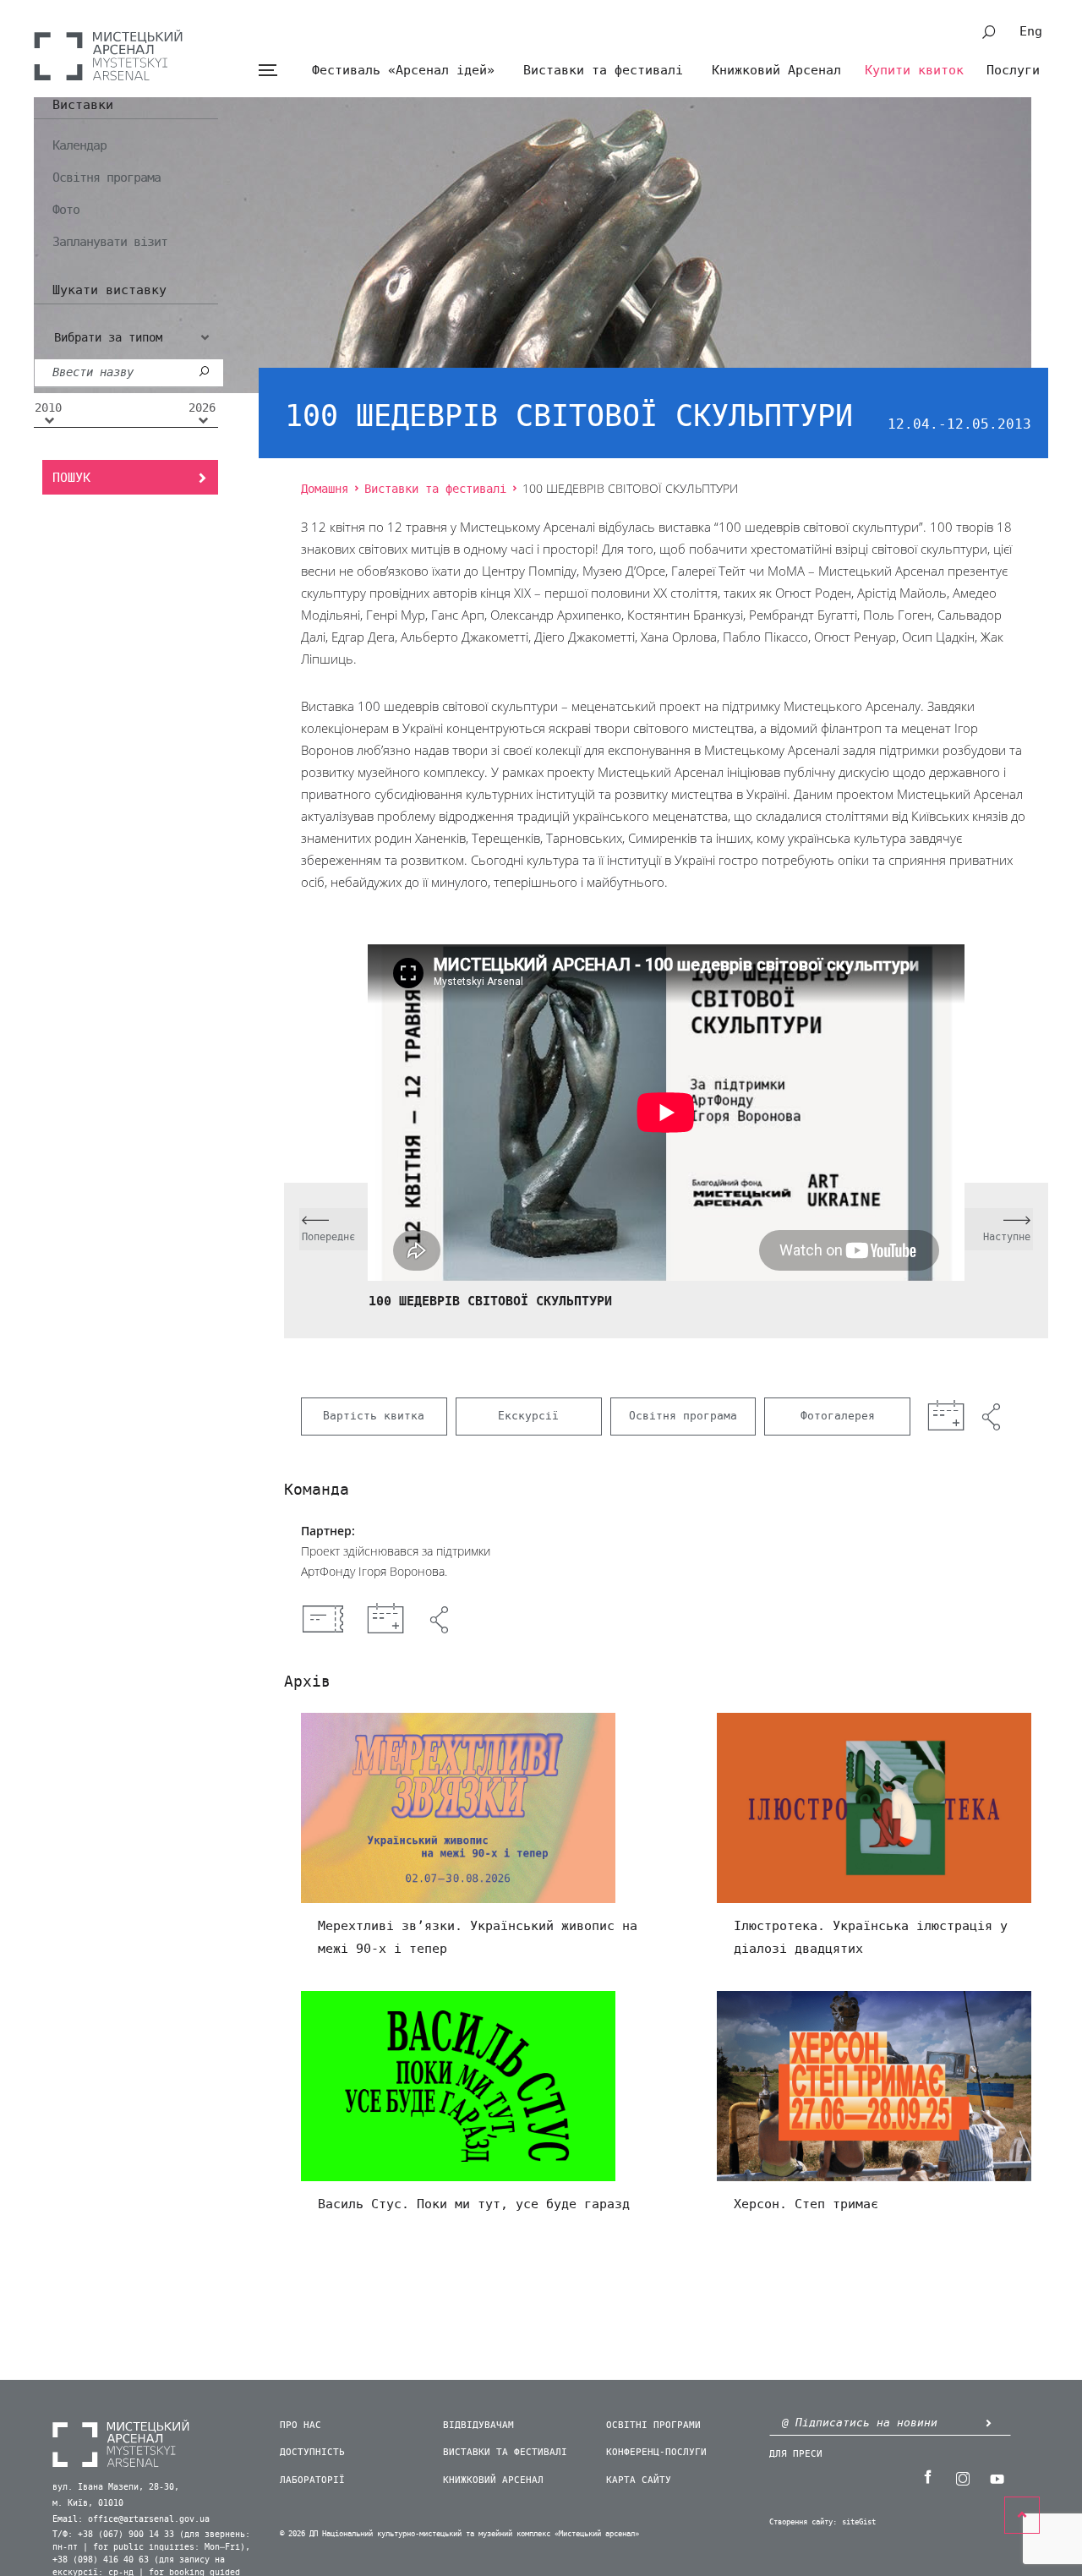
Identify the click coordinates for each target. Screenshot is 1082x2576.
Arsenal (108, 55)
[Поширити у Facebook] (441, 1620)
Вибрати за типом (108, 338)
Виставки (83, 106)
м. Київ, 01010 (88, 2503)
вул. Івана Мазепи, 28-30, (116, 2487)
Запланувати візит (110, 242)
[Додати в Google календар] (385, 1620)
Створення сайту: (803, 2522)
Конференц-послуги (656, 2452)
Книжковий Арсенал (776, 70)
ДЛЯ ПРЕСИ (796, 2454)
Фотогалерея (838, 1416)
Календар (79, 145)
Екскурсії (528, 1416)
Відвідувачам (478, 2425)
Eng (1031, 31)
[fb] (927, 2477)
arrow (988, 2423)
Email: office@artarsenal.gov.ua (131, 2519)
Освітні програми (653, 2425)
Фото (66, 210)
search (989, 32)
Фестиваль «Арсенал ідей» (403, 70)
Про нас (301, 2425)
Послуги (1013, 70)
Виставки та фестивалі (603, 70)
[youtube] (997, 2477)
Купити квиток (914, 70)
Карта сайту (639, 2480)
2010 (48, 408)
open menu (268, 71)
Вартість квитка (374, 1416)
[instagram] (962, 2477)
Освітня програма (107, 178)
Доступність (312, 2452)
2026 (202, 408)
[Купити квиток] (323, 1619)
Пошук (71, 478)
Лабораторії (312, 2480)
